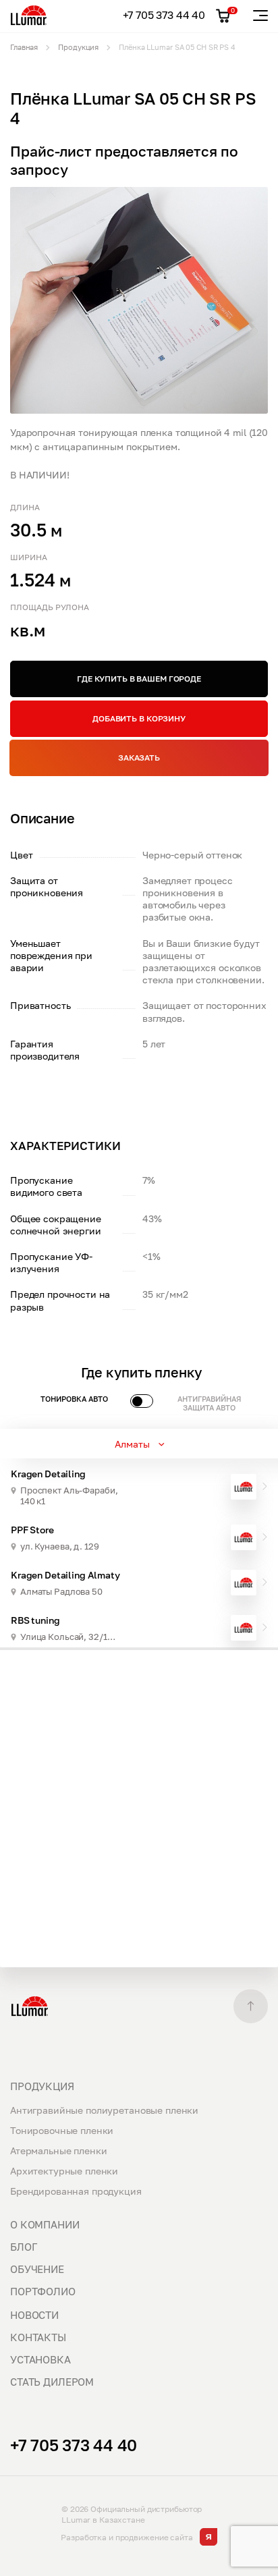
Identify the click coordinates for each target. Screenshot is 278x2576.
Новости (34, 2315)
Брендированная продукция (76, 2191)
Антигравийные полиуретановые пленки (104, 2110)
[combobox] (139, 1444)
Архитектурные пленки (64, 2171)
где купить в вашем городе (139, 679)
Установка (40, 2359)
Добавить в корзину (139, 718)
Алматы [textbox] (132, 1444)
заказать (139, 758)
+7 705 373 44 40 (164, 15)
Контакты (38, 2337)
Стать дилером (52, 2382)
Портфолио (43, 2291)
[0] (223, 16)
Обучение (37, 2269)
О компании (45, 2224)
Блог (23, 2247)
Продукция (42, 2086)
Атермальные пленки (58, 2150)
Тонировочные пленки (62, 2130)
